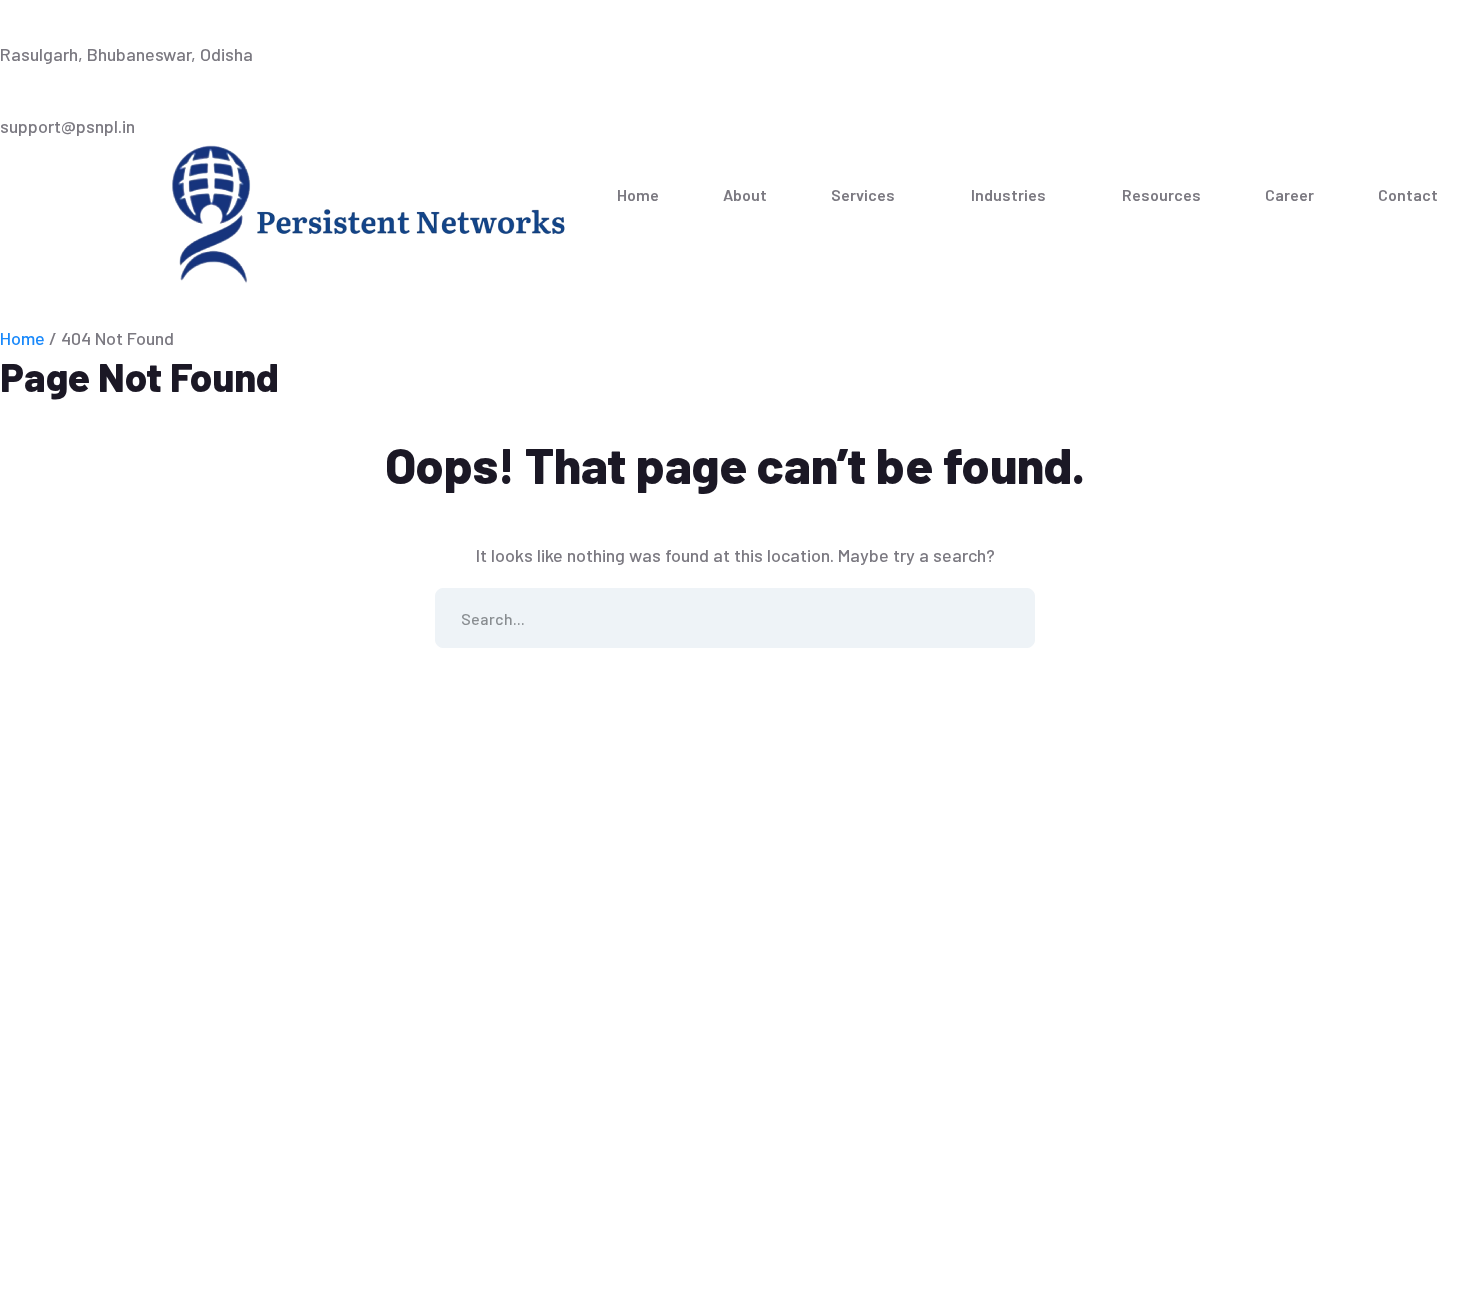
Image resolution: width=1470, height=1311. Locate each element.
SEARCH (1005, 618)
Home (22, 338)
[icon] (1411, 18)
